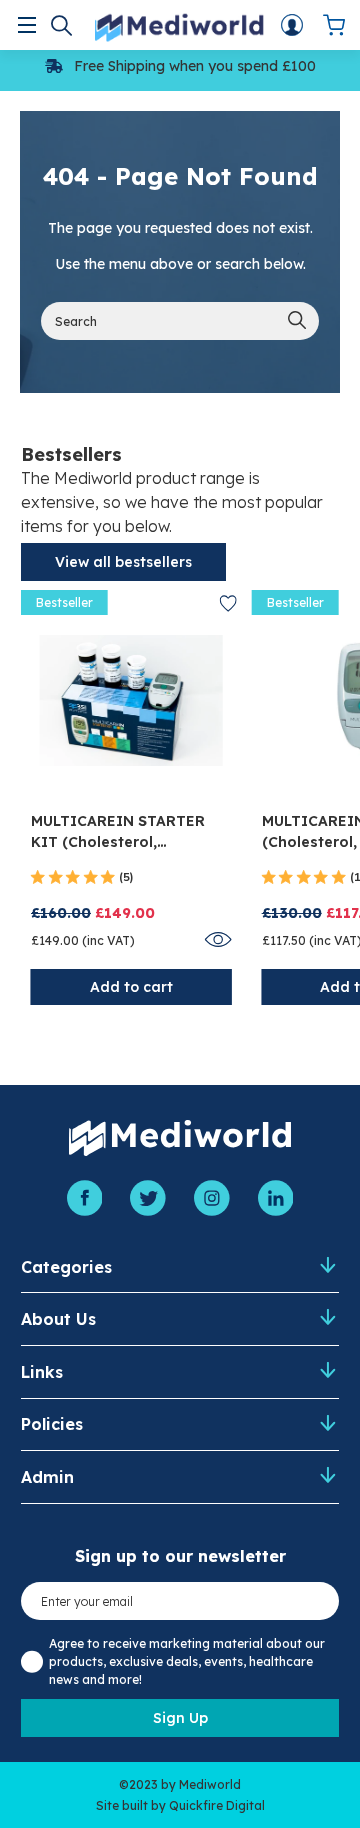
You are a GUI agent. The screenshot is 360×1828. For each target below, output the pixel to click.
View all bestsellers (123, 562)
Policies (52, 1424)
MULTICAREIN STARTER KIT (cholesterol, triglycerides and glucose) (130, 832)
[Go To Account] (292, 25)
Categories (66, 1267)
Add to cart (131, 987)
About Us (58, 1319)
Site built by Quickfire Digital (180, 1805)
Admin (47, 1477)
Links (42, 1372)
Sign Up (180, 1718)
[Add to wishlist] (228, 603)
